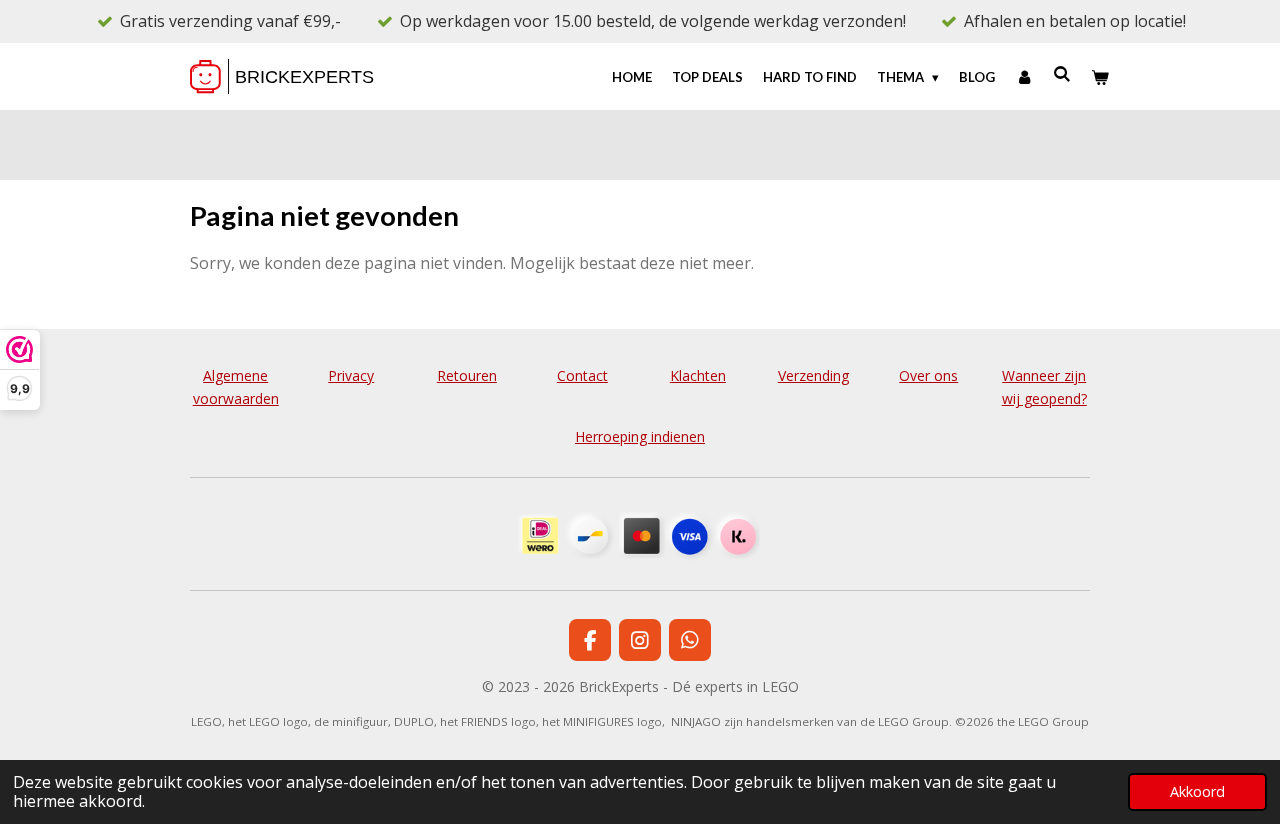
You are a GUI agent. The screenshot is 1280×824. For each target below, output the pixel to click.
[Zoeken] (1063, 74)
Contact (582, 375)
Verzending (813, 375)
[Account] (1024, 77)
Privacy (351, 375)
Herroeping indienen (640, 436)
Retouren (467, 375)
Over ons (928, 375)
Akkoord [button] (1197, 791)
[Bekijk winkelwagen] (1101, 77)
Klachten (698, 375)
